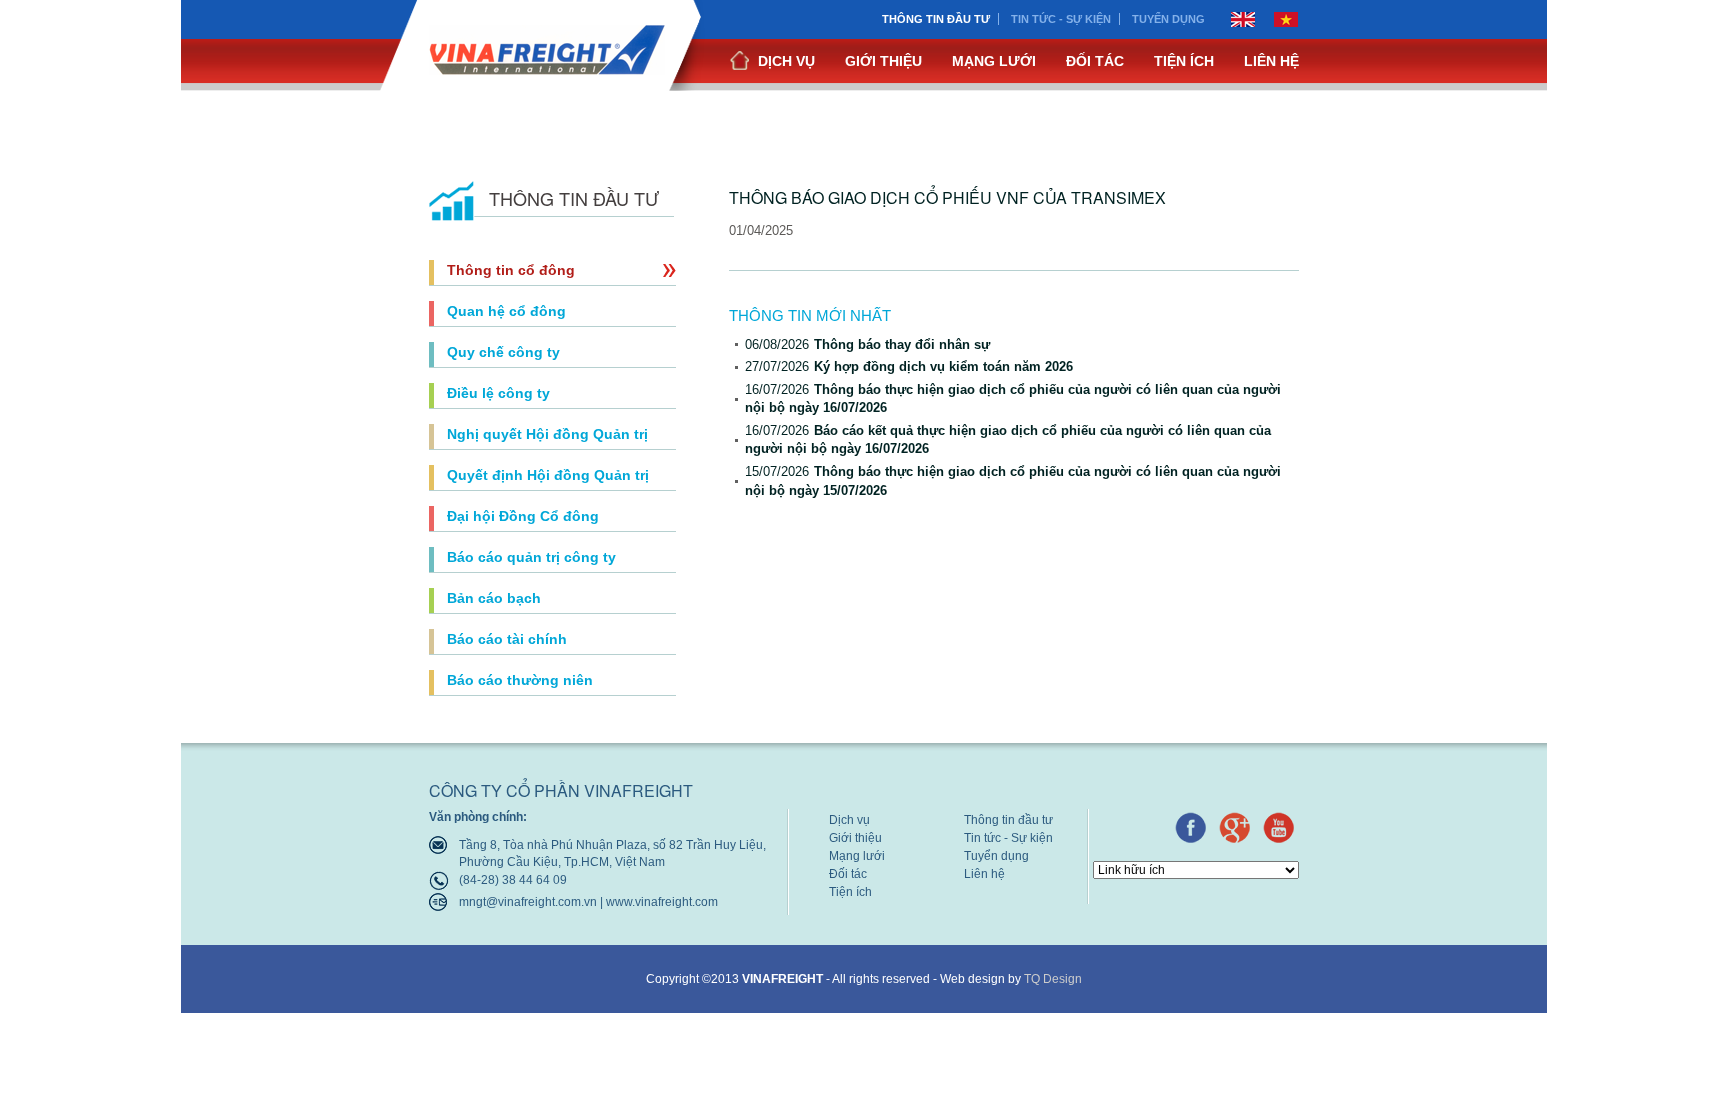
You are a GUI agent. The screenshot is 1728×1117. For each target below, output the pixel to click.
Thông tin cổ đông (511, 270)
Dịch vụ (784, 61)
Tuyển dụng (1168, 19)
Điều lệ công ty (498, 393)
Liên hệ (1271, 61)
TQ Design (1053, 979)
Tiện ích (1184, 61)
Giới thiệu (883, 61)
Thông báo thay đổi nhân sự (867, 344)
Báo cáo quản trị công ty (531, 557)
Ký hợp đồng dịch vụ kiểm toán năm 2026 (909, 366)
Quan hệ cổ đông (506, 311)
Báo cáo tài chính (507, 639)
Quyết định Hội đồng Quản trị (548, 475)
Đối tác (1095, 61)
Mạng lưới (994, 61)
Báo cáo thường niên (520, 680)
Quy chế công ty (503, 352)
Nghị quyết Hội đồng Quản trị (547, 434)
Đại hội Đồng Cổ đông (523, 516)
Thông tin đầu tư (936, 19)
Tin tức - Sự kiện (1061, 19)
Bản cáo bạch (494, 598)
